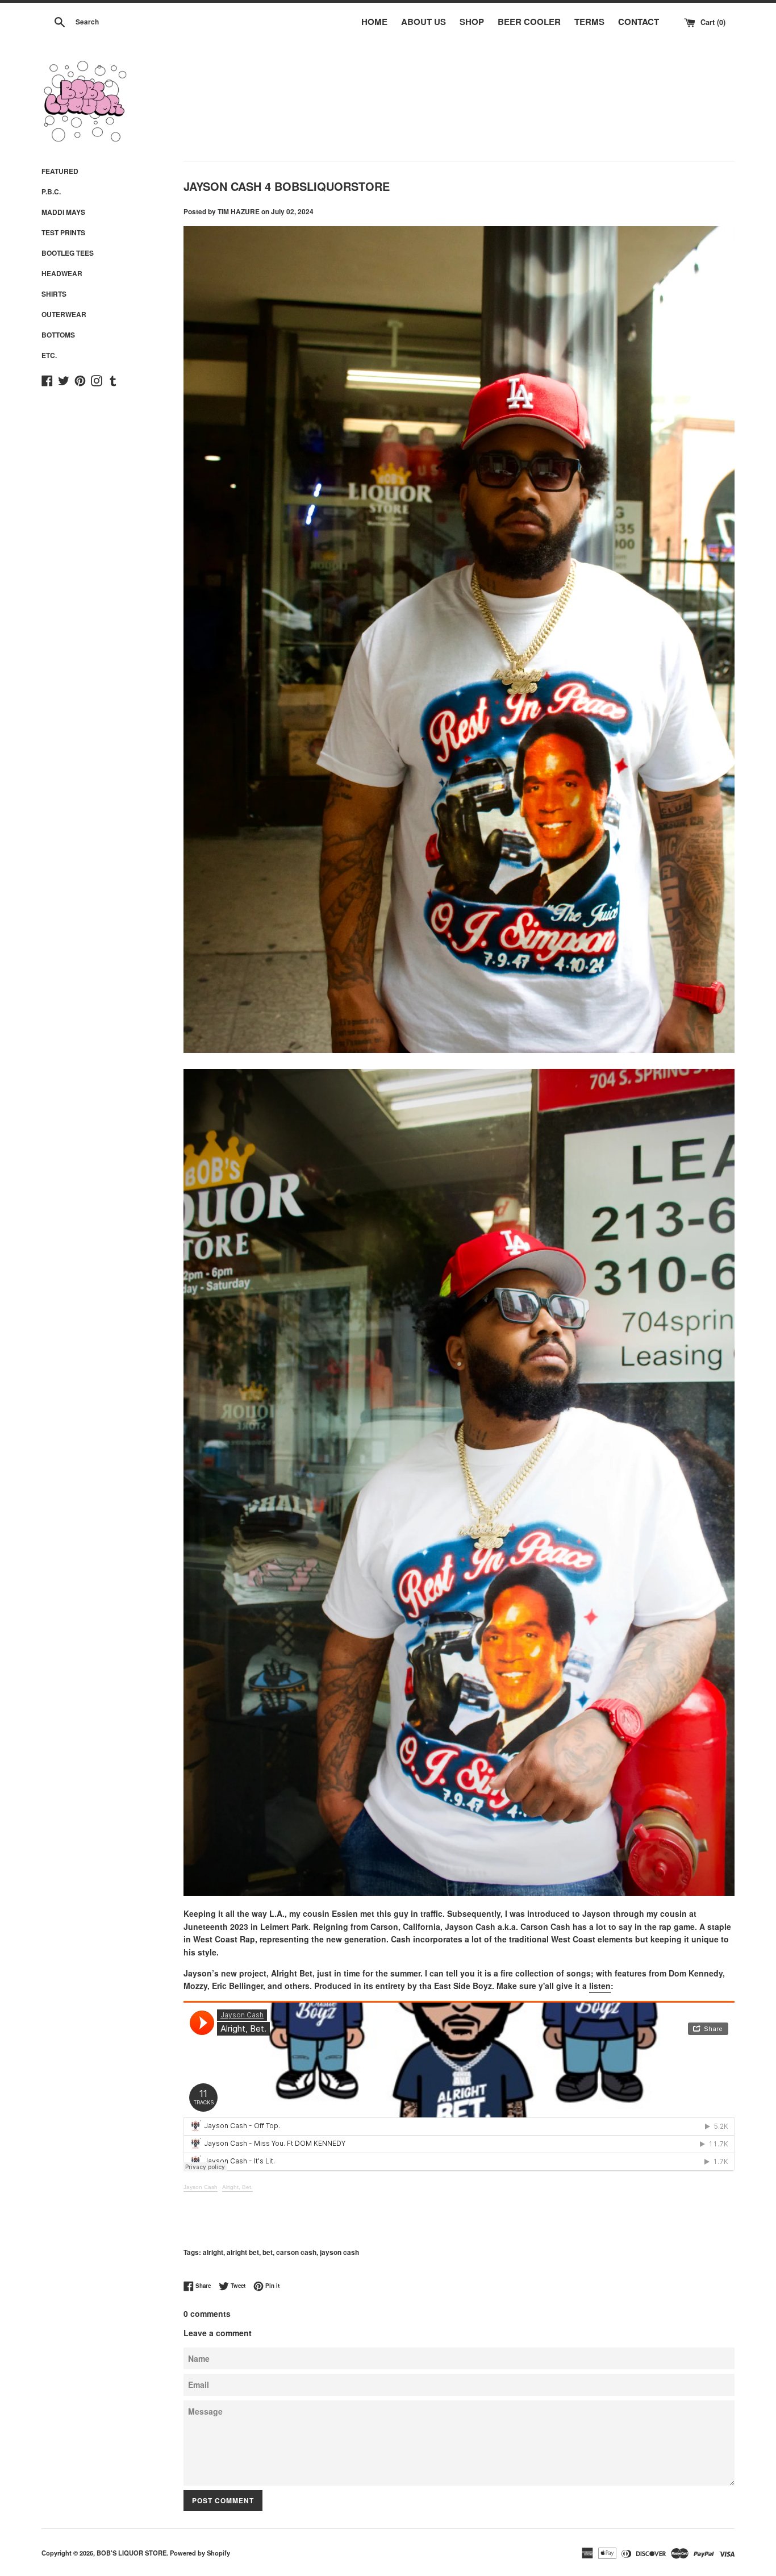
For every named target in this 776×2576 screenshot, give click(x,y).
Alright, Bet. (237, 2187)
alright (213, 2252)
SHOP (472, 22)
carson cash (296, 2252)
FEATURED (60, 171)
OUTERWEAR (64, 314)
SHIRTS (54, 294)
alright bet (243, 2252)
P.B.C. (51, 192)
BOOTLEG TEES (68, 253)
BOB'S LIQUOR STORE (132, 2553)
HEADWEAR (62, 273)
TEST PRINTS (63, 232)
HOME (374, 22)
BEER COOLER (529, 22)
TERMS (589, 22)
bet (268, 2252)
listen (600, 1986)
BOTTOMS (58, 335)
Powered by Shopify (200, 2553)
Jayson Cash (201, 2187)
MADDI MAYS (63, 212)
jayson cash (339, 2252)
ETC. (49, 355)
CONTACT (639, 22)
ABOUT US (424, 22)
